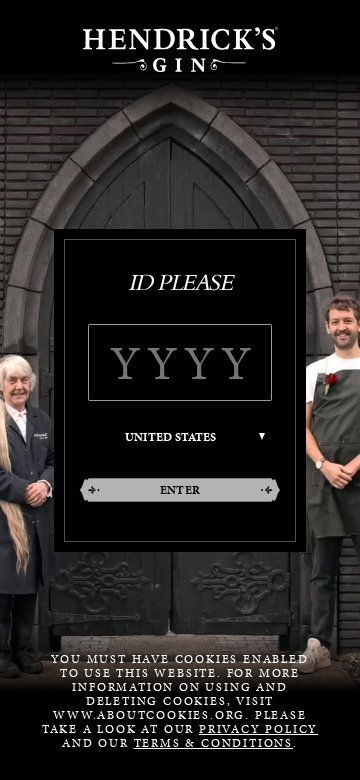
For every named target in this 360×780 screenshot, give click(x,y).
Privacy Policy (258, 729)
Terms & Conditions (213, 743)
